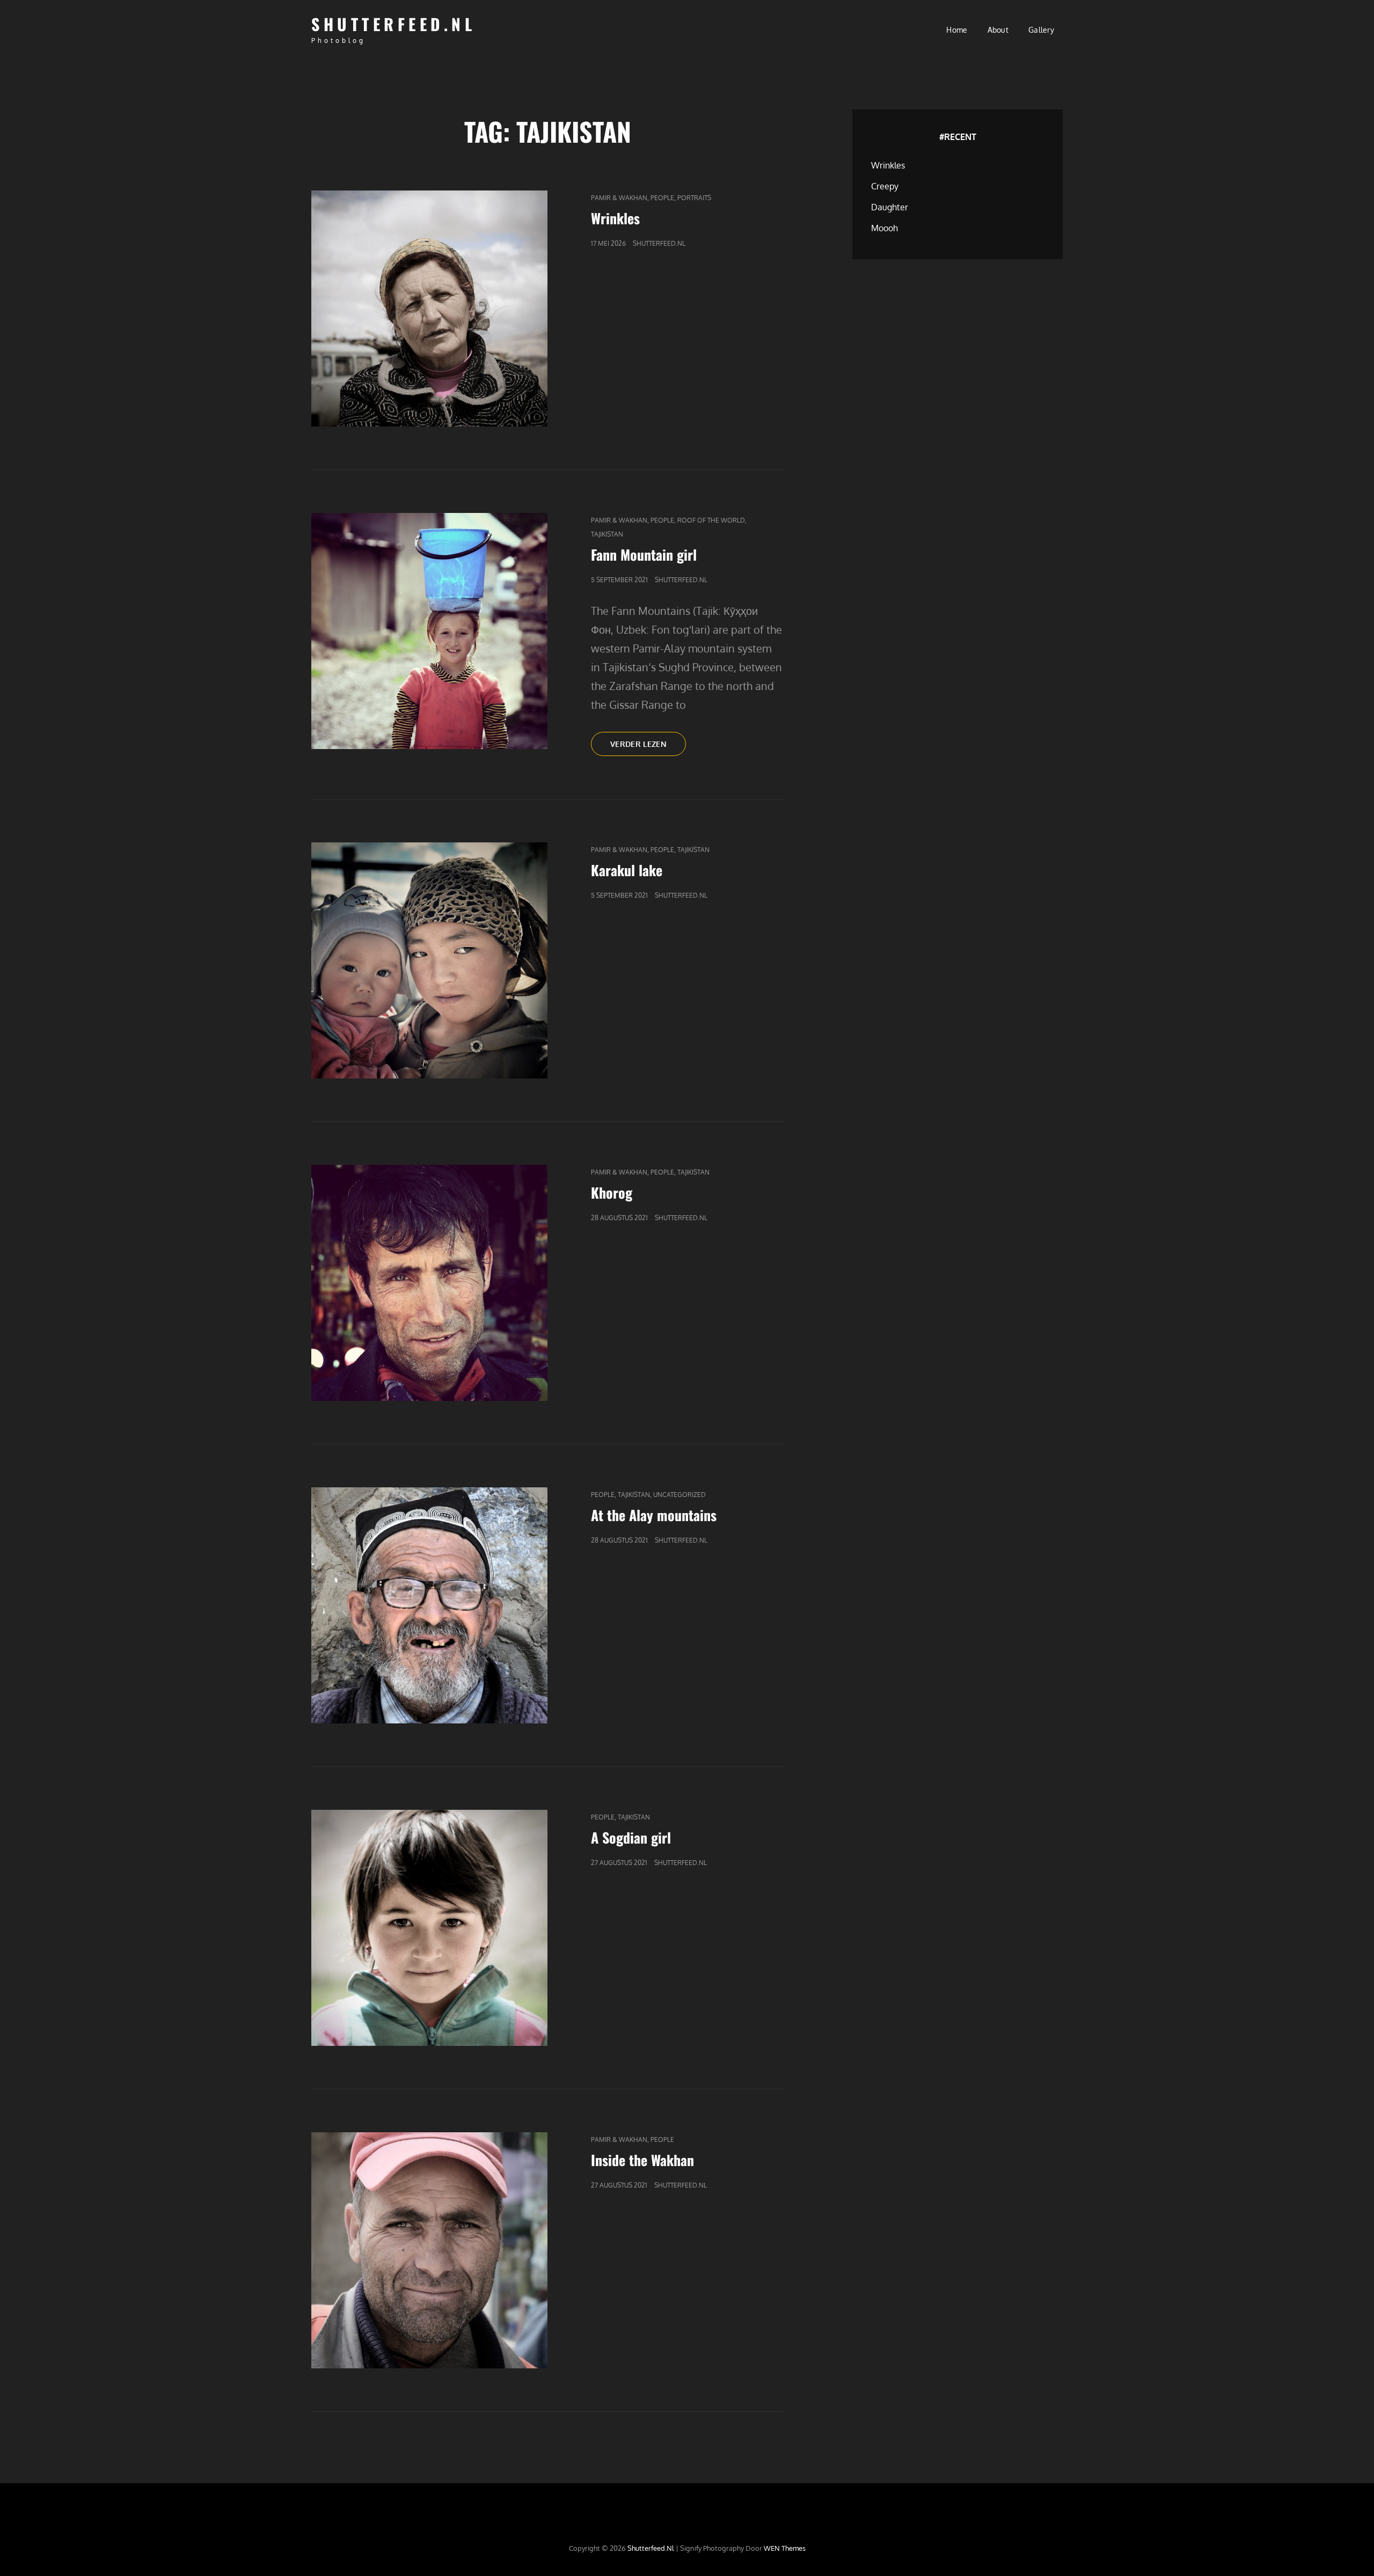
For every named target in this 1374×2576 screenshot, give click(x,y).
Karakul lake (627, 870)
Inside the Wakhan (642, 2160)
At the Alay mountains (654, 1515)
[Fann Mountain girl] (429, 631)
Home (957, 30)
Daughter (890, 207)
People (662, 198)
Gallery (1041, 30)
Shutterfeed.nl (393, 24)
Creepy (885, 186)
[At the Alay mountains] (429, 1605)
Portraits (694, 198)
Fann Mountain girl (644, 555)
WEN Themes (785, 2548)
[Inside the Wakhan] (429, 2250)
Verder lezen (648, 747)
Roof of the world (711, 520)
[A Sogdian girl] (429, 1928)
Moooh (885, 228)
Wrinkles (615, 218)
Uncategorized (679, 1495)
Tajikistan (607, 534)
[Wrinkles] (429, 309)
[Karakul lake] (429, 960)
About (998, 30)
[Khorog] (429, 1283)
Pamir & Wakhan (619, 198)
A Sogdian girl (631, 1837)
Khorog (612, 1192)
